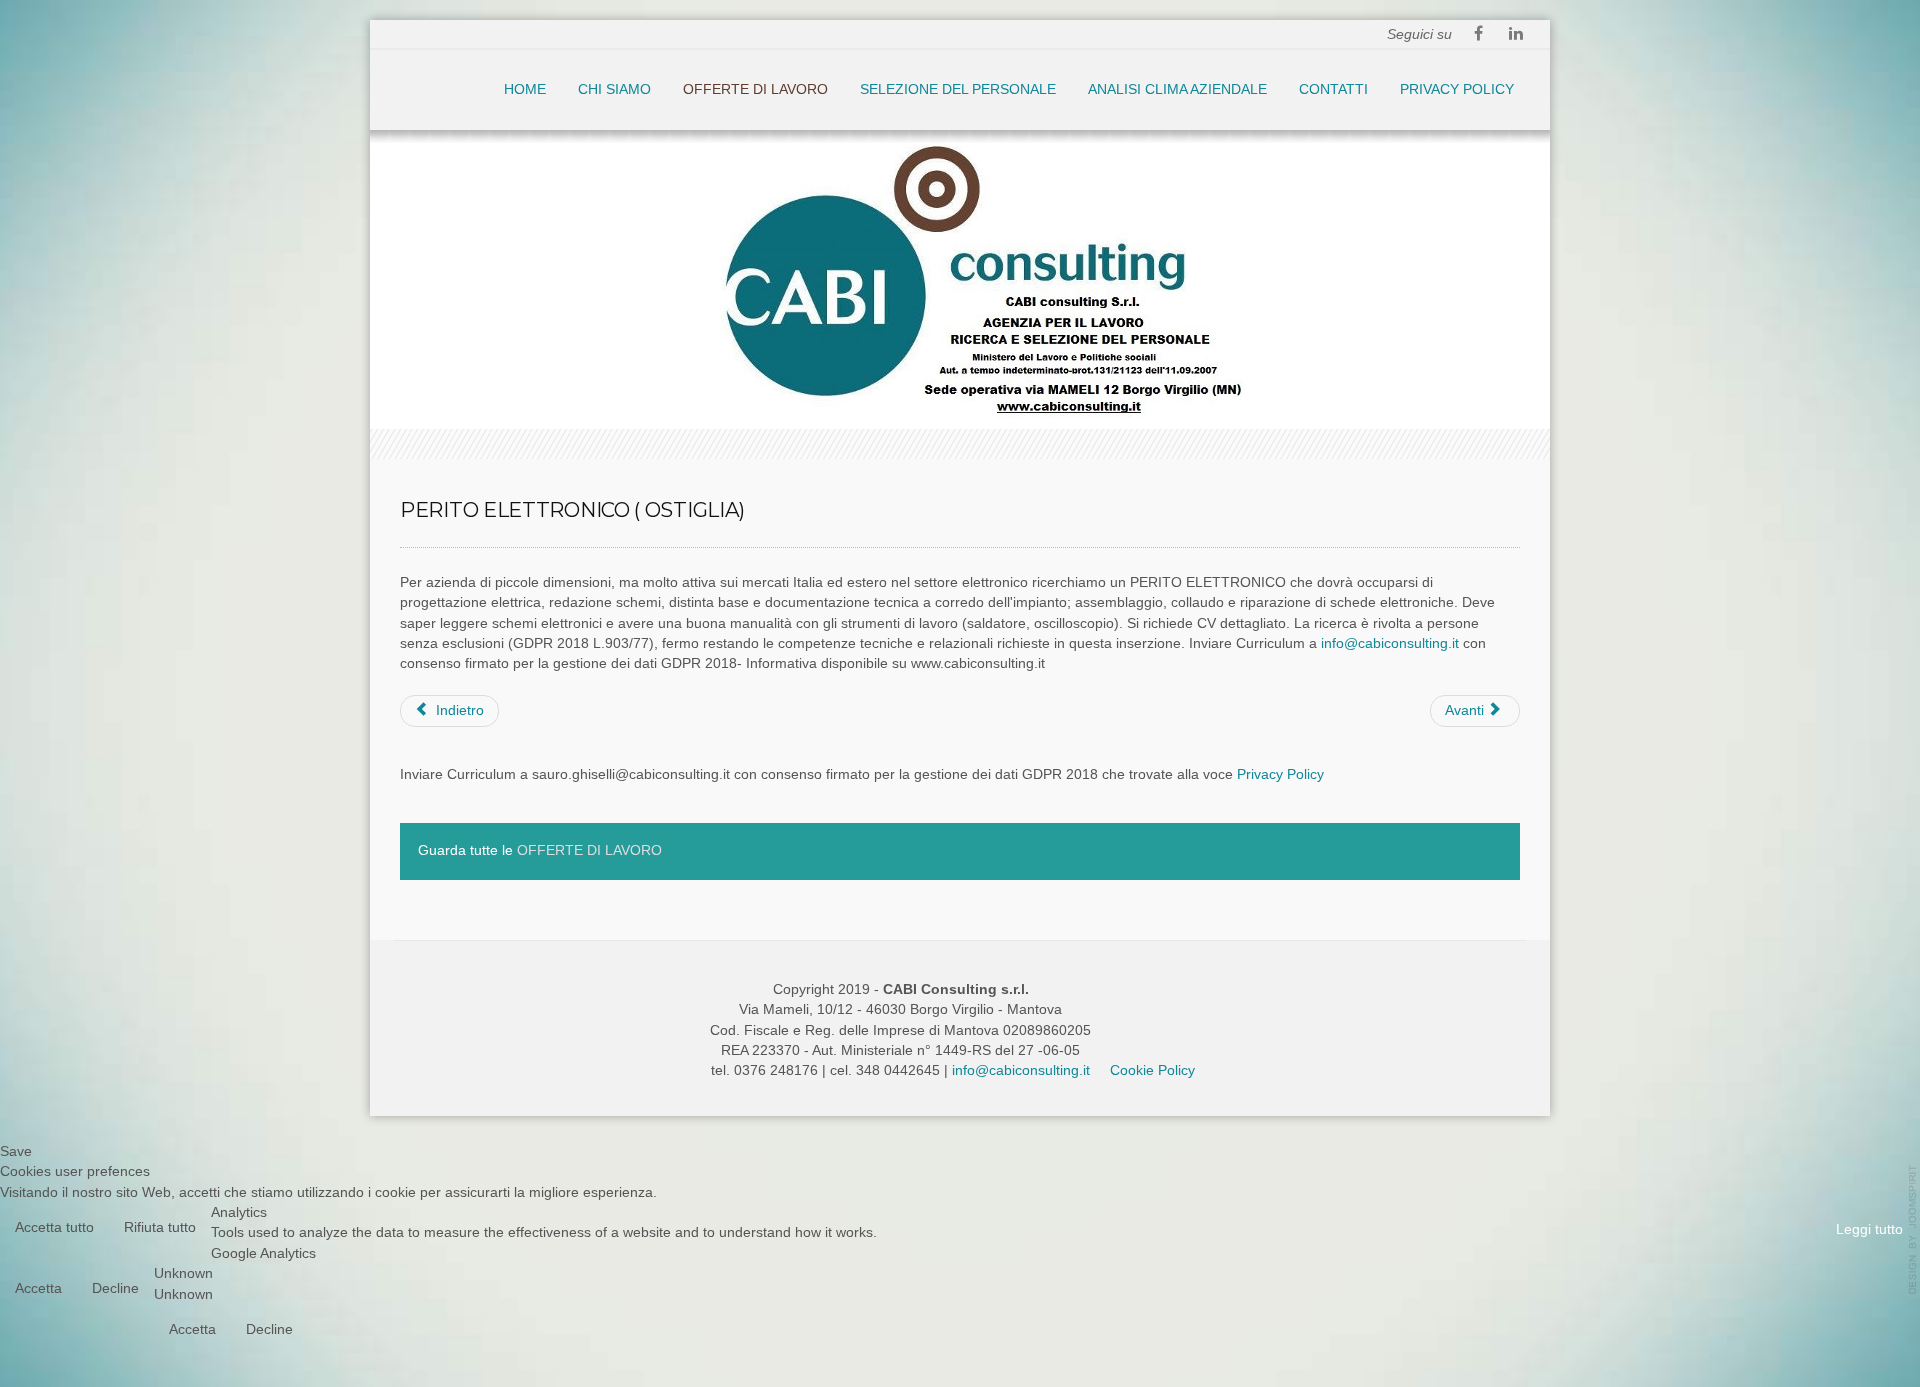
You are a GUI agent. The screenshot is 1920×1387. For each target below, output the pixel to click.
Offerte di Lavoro (755, 89)
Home (525, 89)
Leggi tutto (1869, 1229)
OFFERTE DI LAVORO (589, 850)
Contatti (1333, 89)
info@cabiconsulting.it (1390, 643)
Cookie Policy (1152, 1070)
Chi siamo (614, 89)
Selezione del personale (958, 89)
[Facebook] (1478, 35)
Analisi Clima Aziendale (1177, 89)
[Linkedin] (1516, 35)
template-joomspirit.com (1913, 1230)
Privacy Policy (1457, 89)
